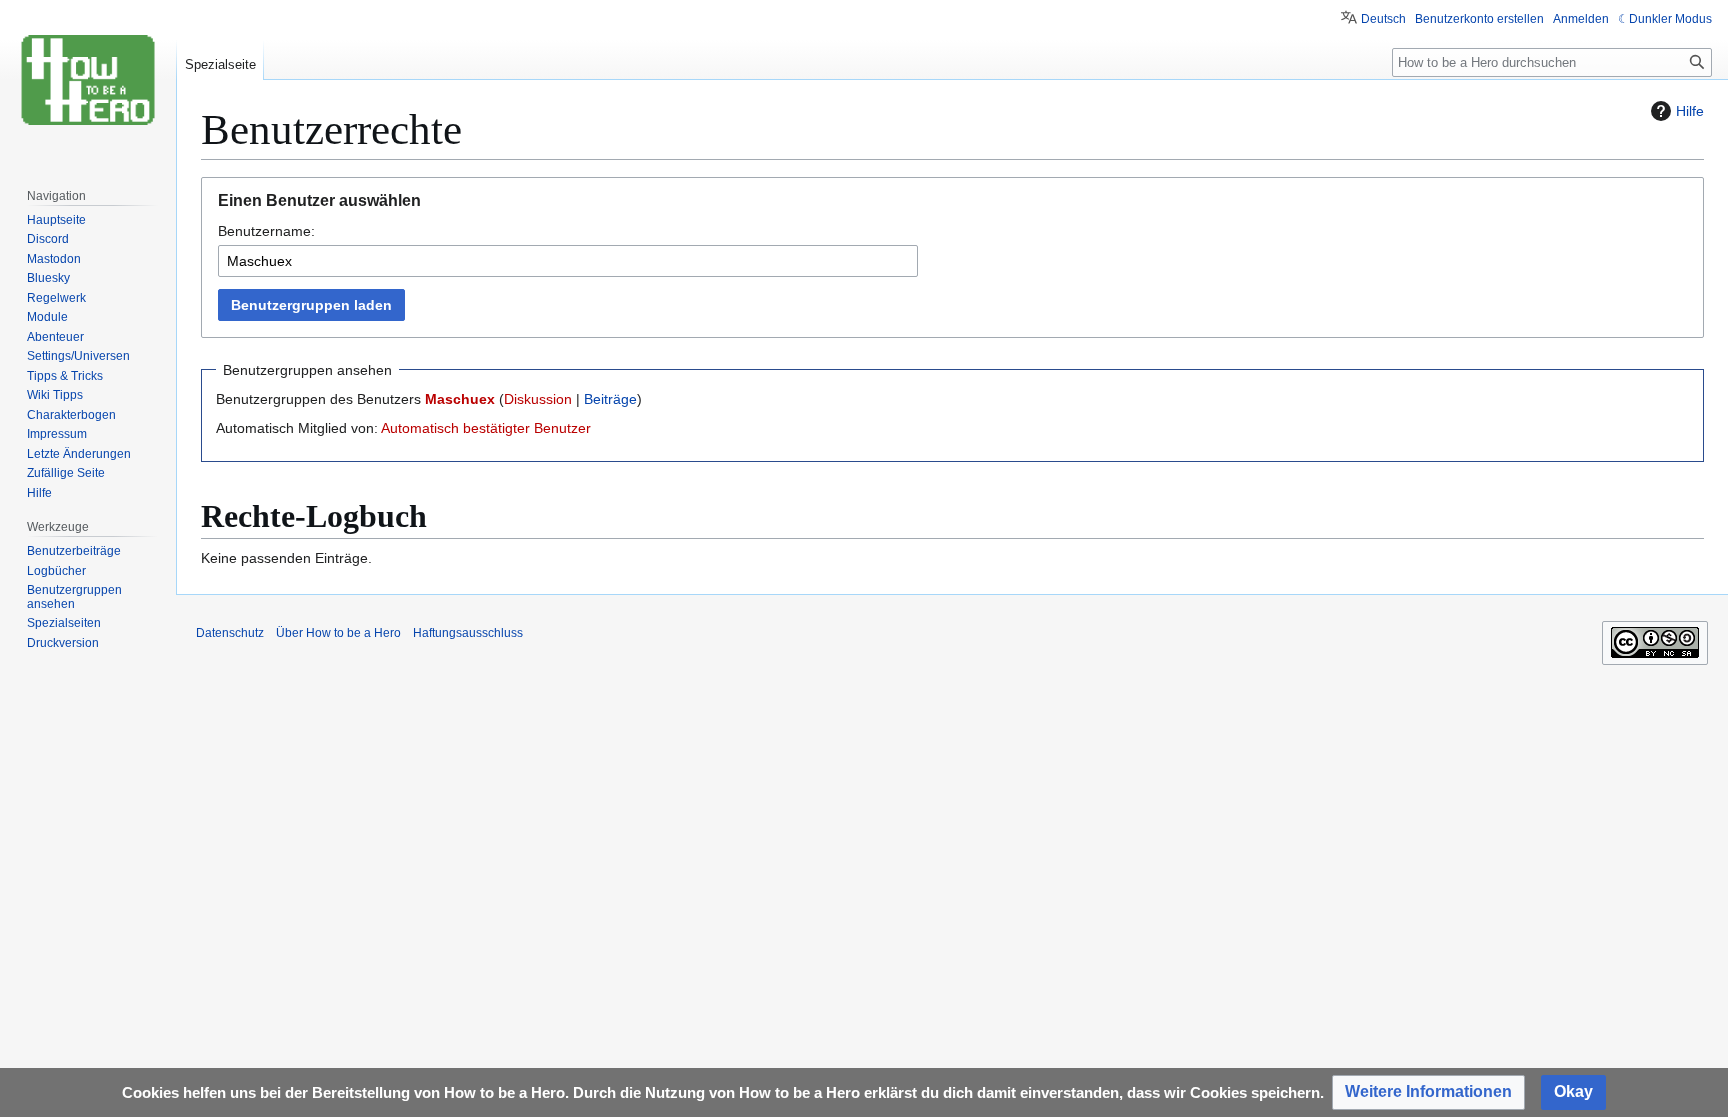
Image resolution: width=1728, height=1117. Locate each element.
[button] (1428, 1092)
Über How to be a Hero (338, 633)
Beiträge (610, 399)
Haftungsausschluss (468, 633)
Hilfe (1690, 111)
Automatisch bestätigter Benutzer (486, 428)
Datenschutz (230, 633)
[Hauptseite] (88, 80)
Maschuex (460, 399)
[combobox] (568, 261)
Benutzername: (266, 231)
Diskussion (538, 399)
